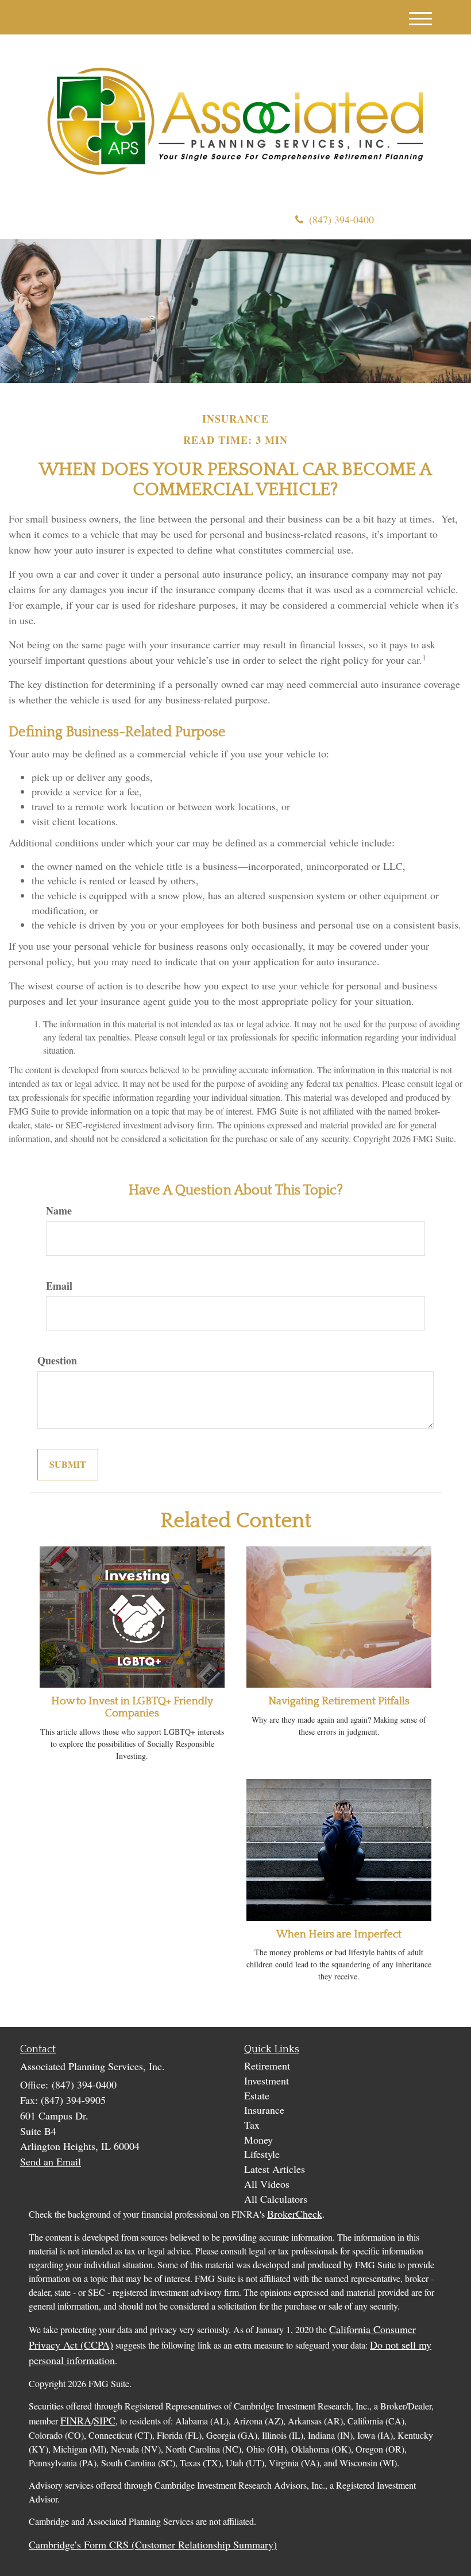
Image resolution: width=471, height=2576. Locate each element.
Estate (257, 2095)
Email (59, 1286)
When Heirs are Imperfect (339, 1934)
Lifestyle (262, 2154)
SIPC (105, 2420)
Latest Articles (275, 2169)
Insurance (264, 2110)
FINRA (76, 2420)
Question (57, 1361)
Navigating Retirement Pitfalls (339, 1701)
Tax (252, 2125)
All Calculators (276, 2199)
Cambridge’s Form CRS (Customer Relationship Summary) (153, 2544)
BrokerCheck (295, 2214)
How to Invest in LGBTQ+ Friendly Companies (132, 1707)
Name (59, 1211)
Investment (267, 2080)
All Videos (267, 2184)
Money (258, 2140)
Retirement (267, 2066)
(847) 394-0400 (341, 219)
